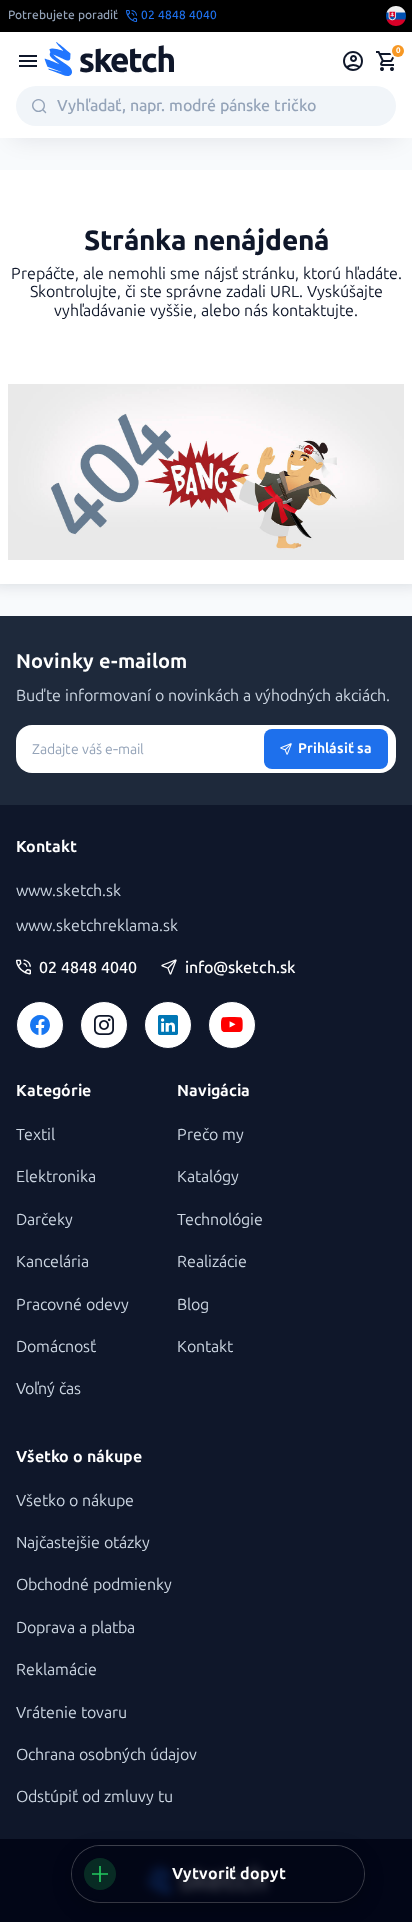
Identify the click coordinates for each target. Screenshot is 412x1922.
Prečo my (210, 1134)
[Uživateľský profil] (353, 61)
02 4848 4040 (88, 968)
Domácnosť (56, 1346)
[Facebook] (40, 1025)
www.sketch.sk (68, 890)
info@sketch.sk (240, 968)
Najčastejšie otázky (83, 1542)
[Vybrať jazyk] (396, 16)
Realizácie (212, 1261)
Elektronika (56, 1176)
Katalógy (208, 1176)
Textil (35, 1134)
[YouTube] (232, 1025)
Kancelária (52, 1261)
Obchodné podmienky (94, 1584)
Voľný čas (48, 1388)
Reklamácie (56, 1669)
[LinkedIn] (168, 1025)
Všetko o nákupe (75, 1500)
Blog (193, 1304)
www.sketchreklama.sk (97, 925)
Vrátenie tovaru (71, 1712)
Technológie (220, 1219)
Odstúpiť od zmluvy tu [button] (94, 1796)
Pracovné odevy (72, 1304)
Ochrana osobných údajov (106, 1754)
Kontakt (205, 1346)
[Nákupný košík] (386, 61)
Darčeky (44, 1219)
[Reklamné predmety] (28, 61)
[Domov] (109, 61)
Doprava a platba (75, 1627)
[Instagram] (104, 1025)
